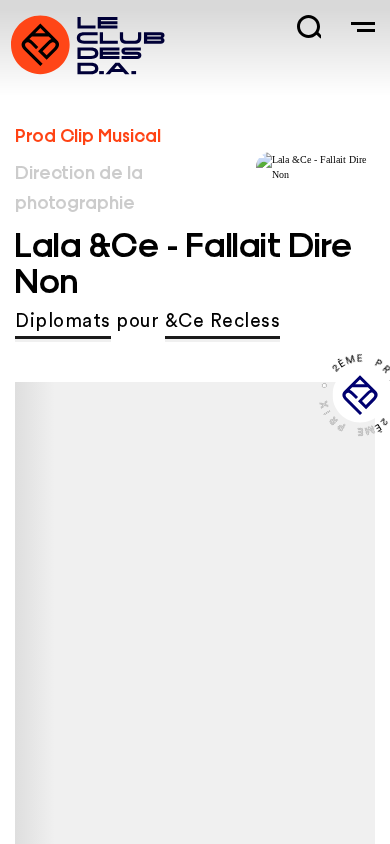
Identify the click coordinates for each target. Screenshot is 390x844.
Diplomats (63, 321)
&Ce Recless (223, 321)
